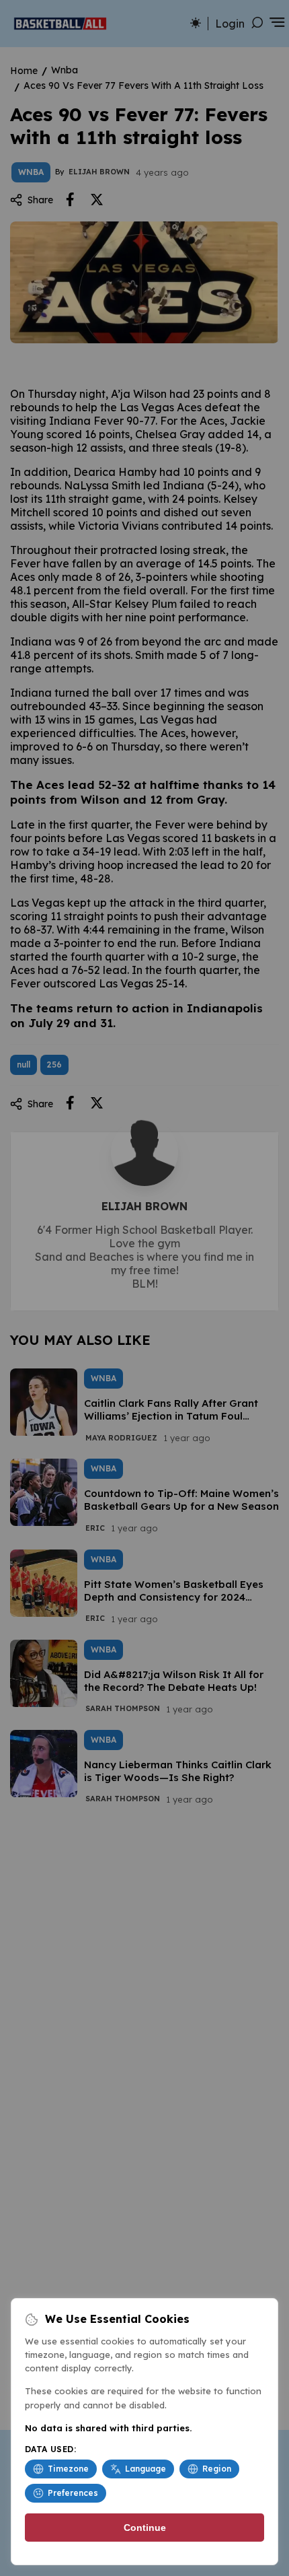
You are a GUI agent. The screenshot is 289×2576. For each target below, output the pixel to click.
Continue (145, 2528)
